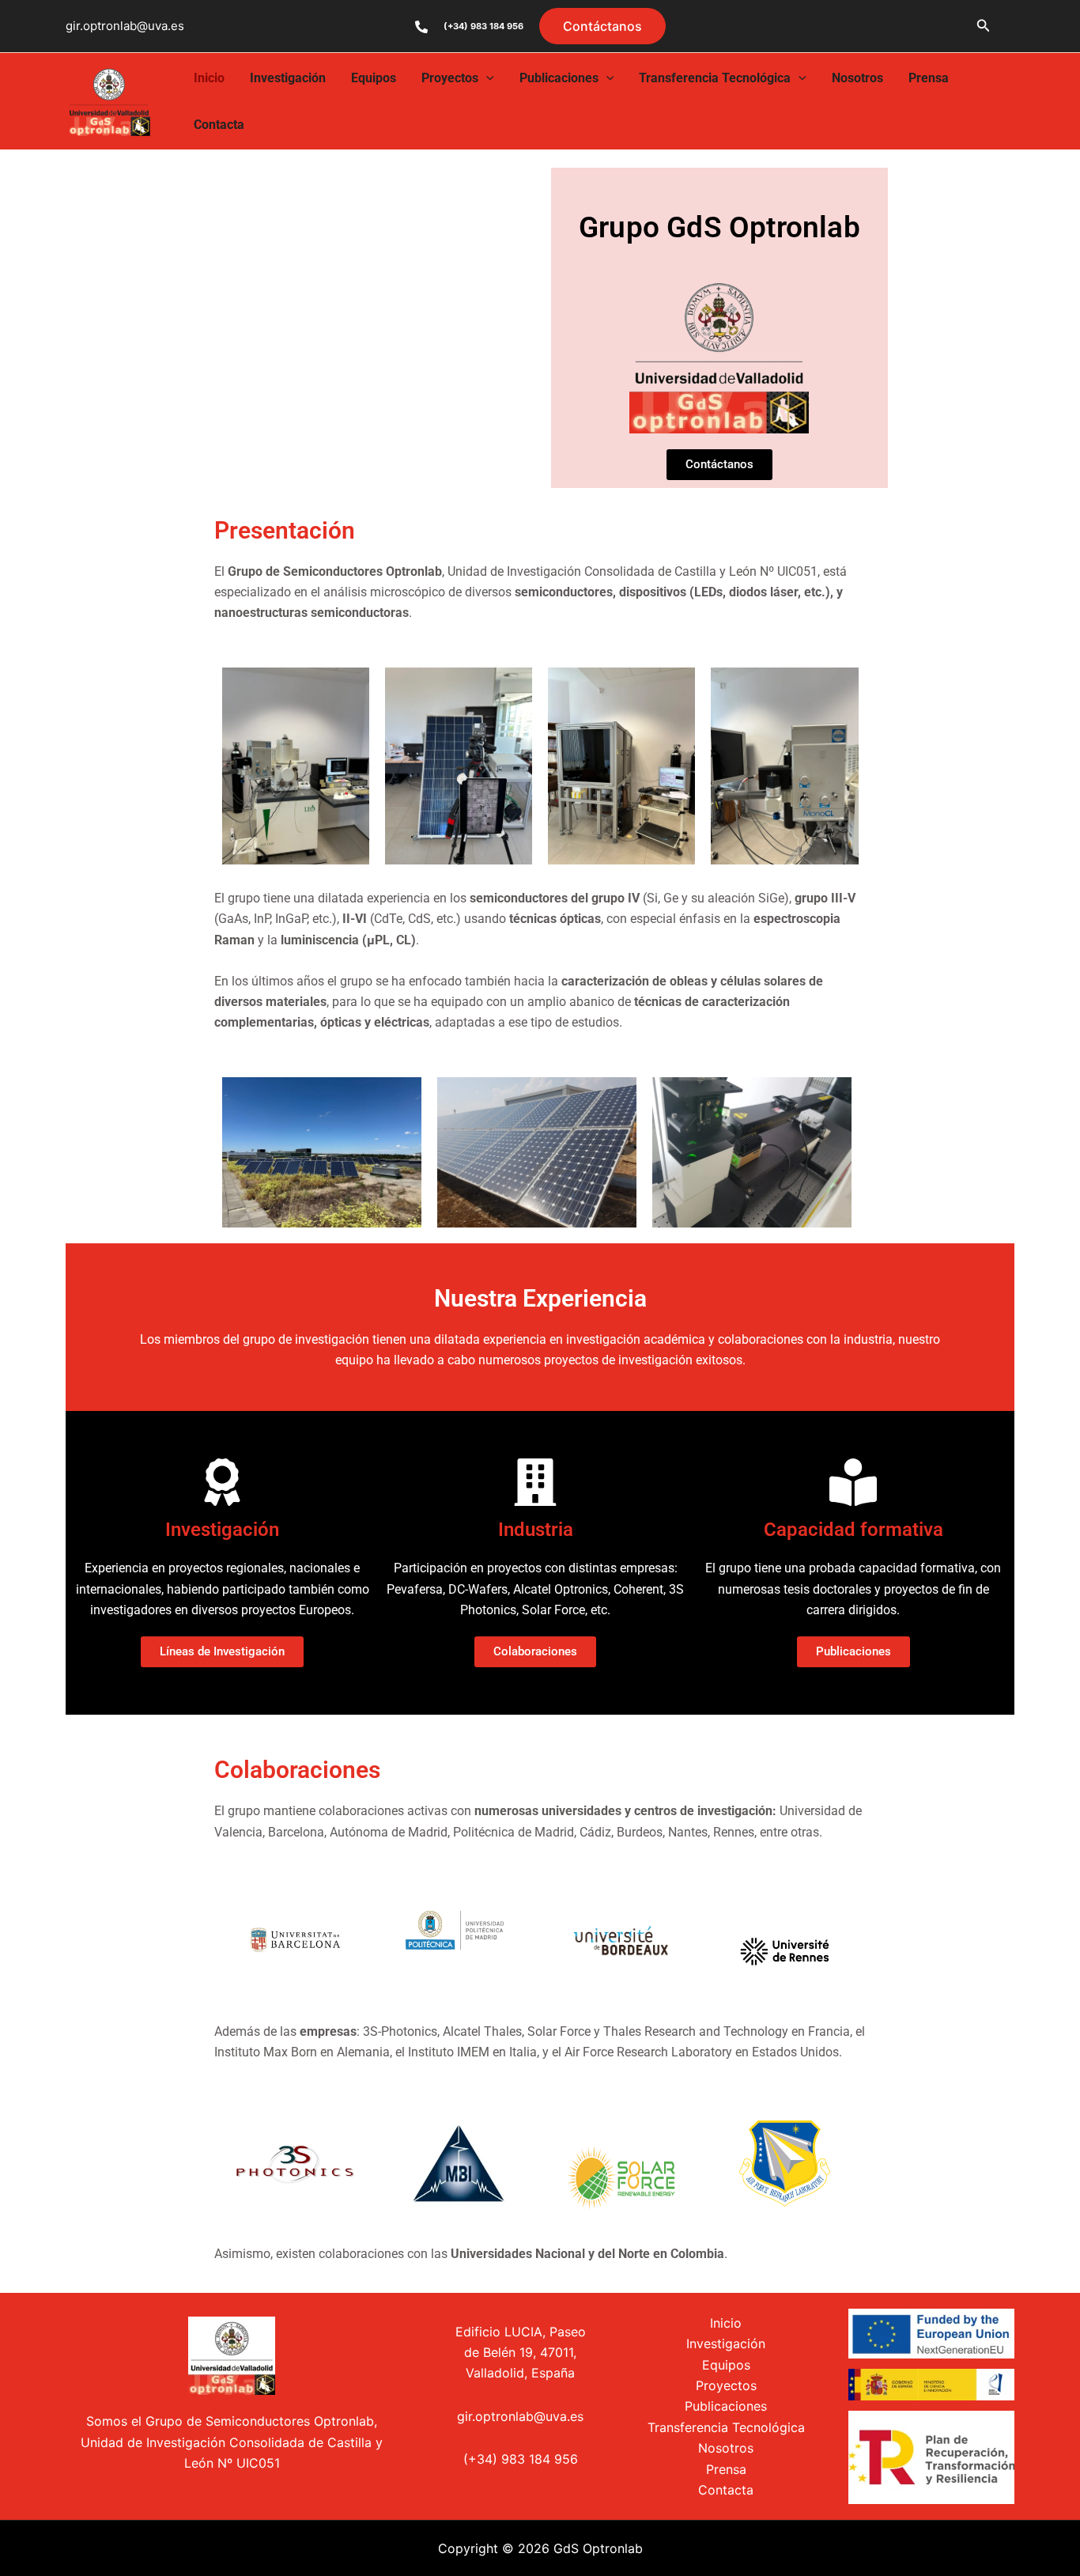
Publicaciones (559, 78)
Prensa (929, 78)
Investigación (288, 78)
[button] (602, 26)
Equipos (374, 78)
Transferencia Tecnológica (715, 78)
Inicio (209, 78)
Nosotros (857, 78)
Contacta (219, 125)
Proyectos (450, 78)
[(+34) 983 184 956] (421, 27)
